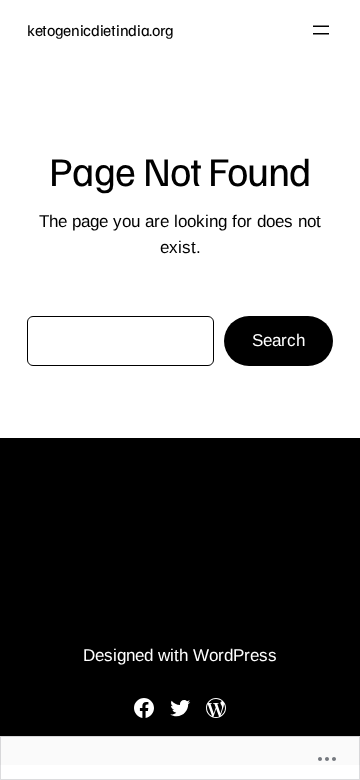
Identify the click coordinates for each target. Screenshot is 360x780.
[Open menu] (321, 30)
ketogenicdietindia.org (100, 30)
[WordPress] (216, 708)
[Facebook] (144, 708)
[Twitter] (180, 708)
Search (278, 340)
